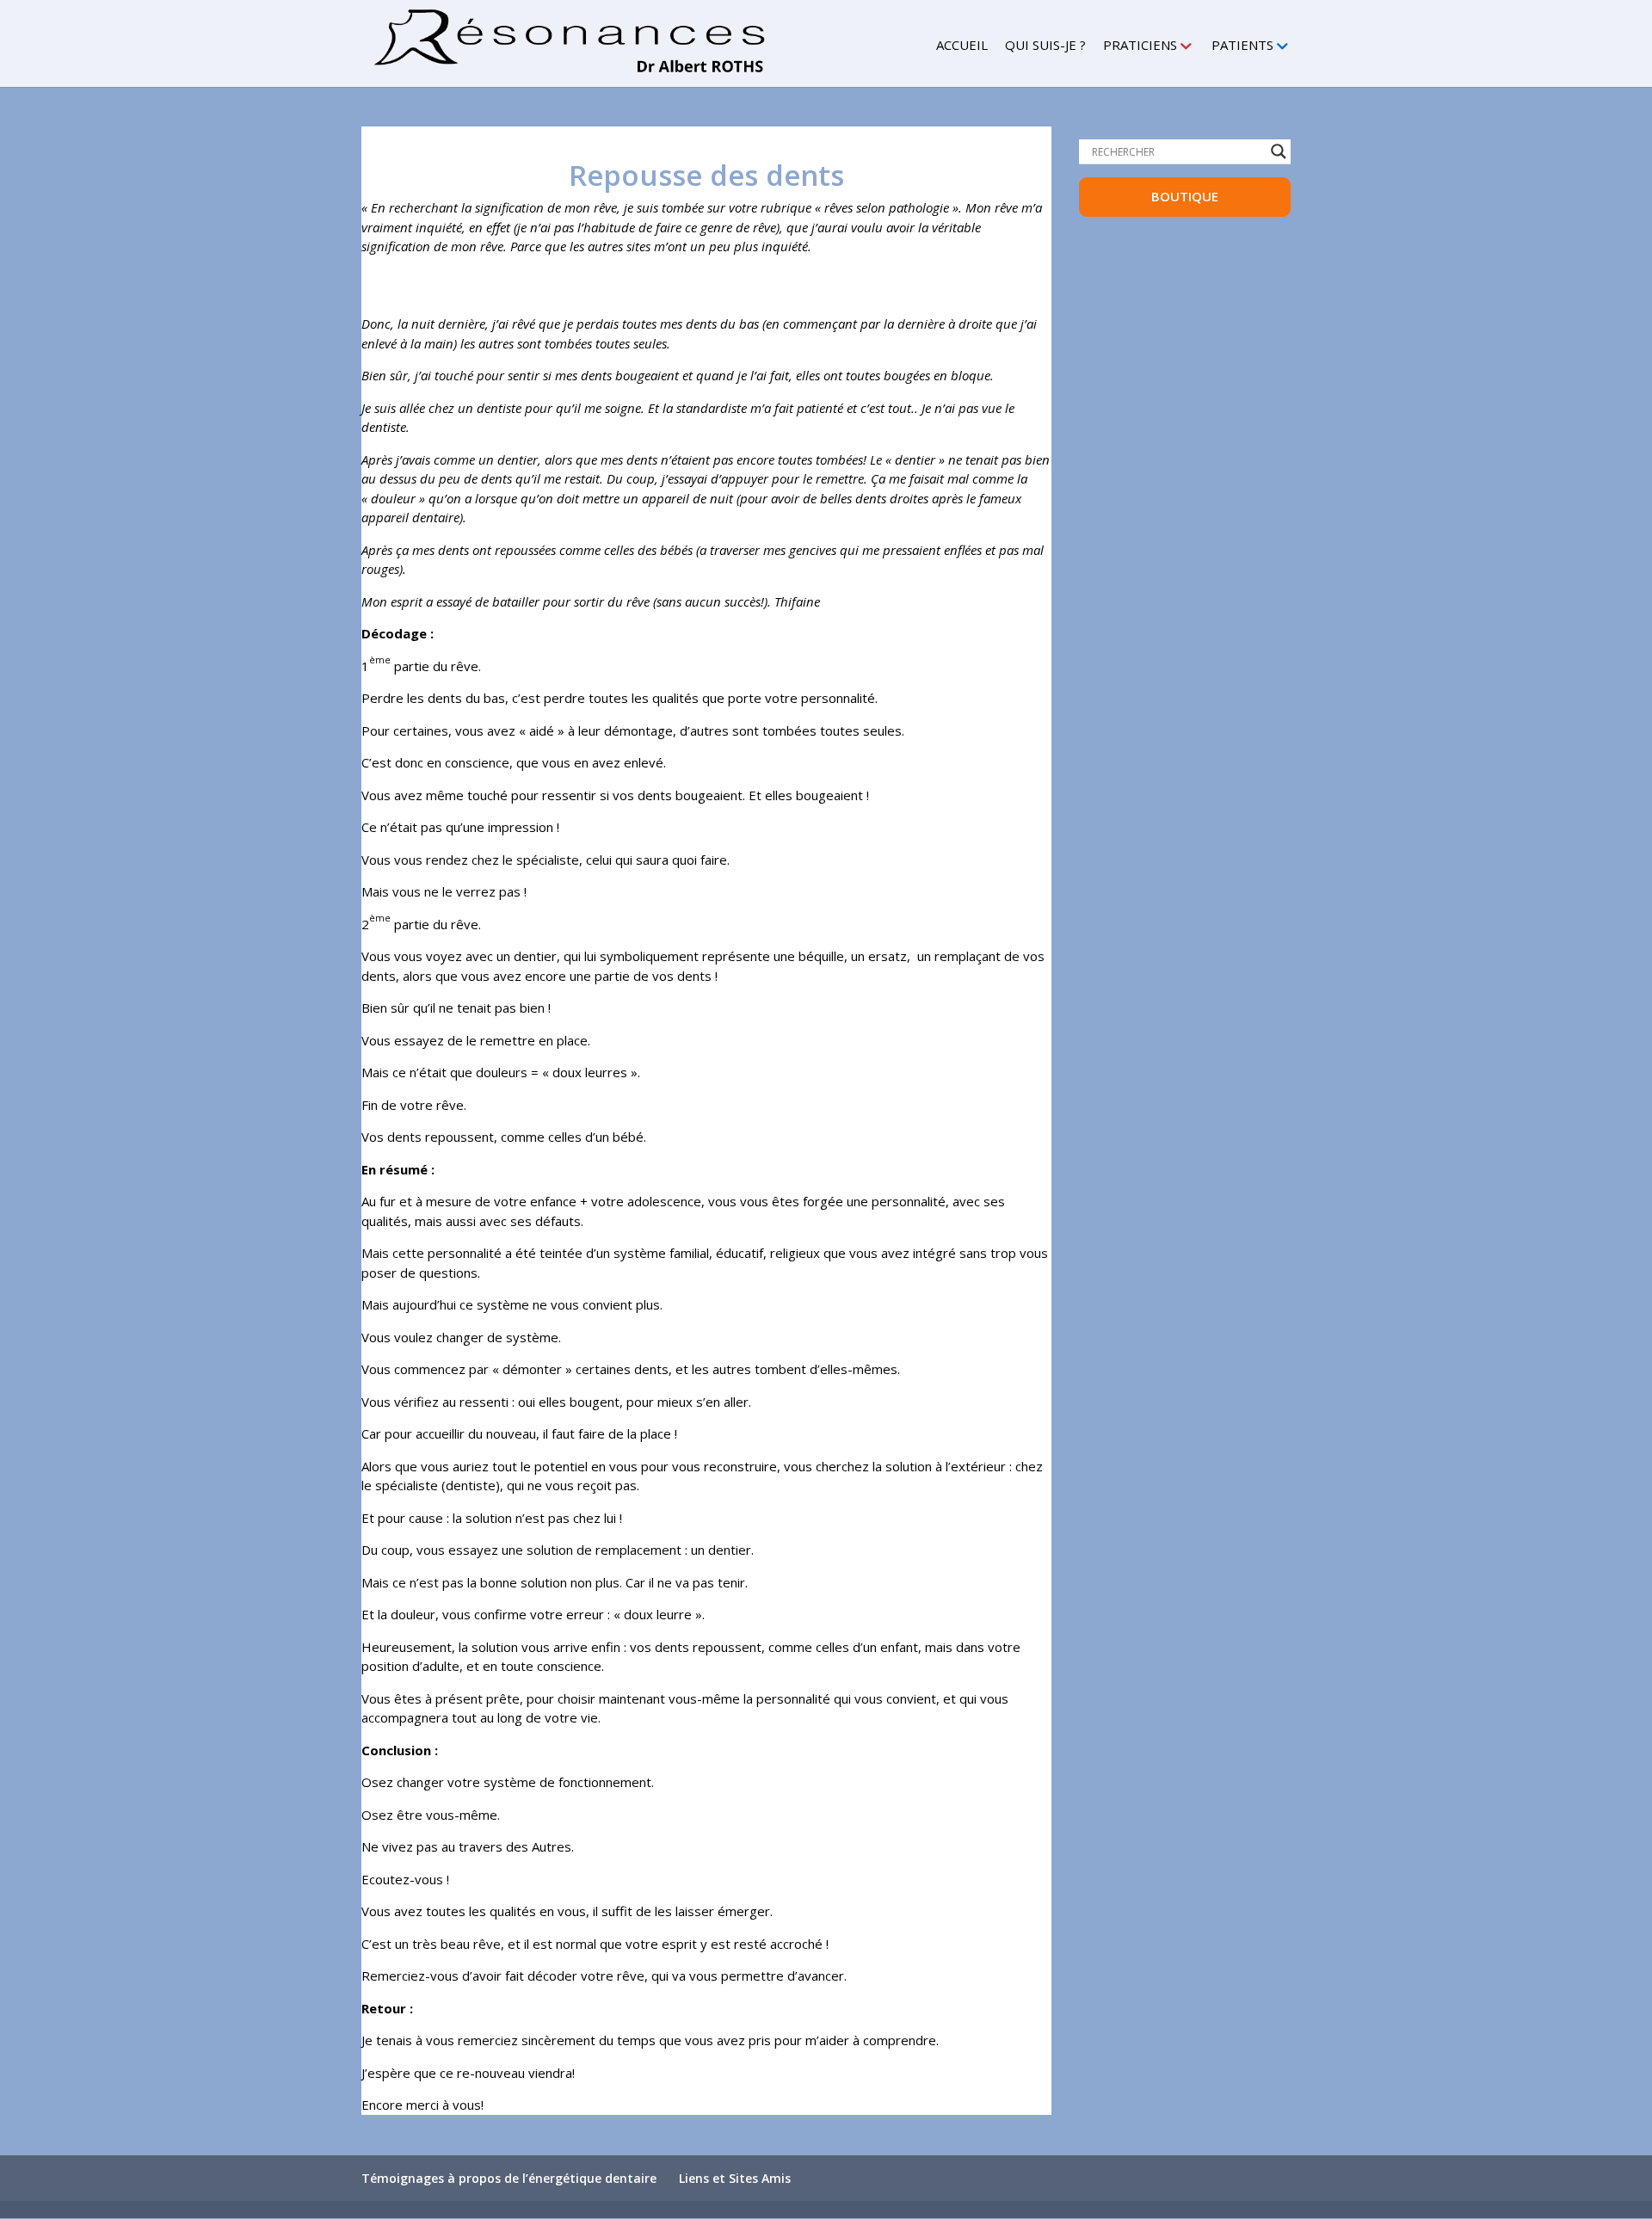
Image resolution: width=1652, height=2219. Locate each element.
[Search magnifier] (1279, 151)
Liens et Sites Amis (735, 2178)
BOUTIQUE (1185, 196)
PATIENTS (1242, 46)
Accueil (962, 46)
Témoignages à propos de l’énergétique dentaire (509, 2178)
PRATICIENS (1140, 46)
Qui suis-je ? (1045, 46)
